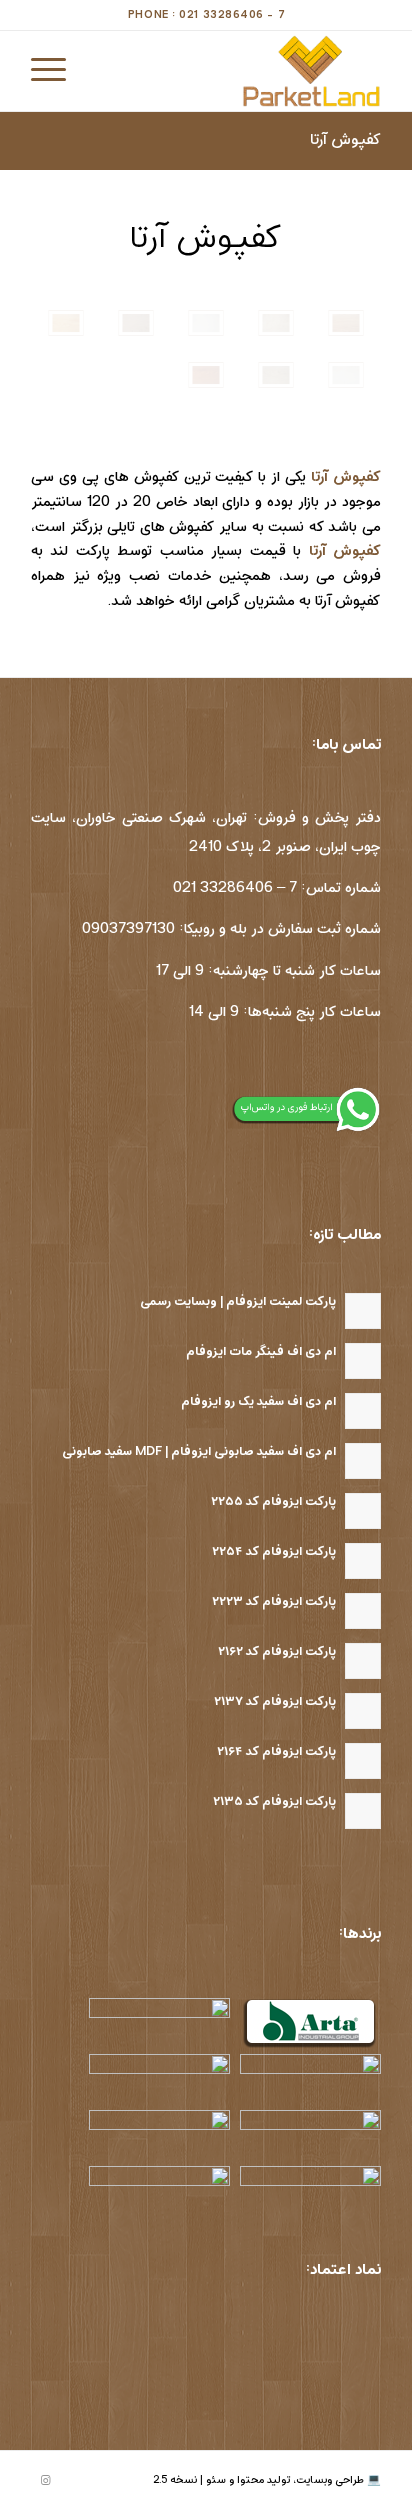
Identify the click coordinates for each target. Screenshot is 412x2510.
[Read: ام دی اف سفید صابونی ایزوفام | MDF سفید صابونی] (363, 1461)
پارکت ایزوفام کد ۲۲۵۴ (274, 1551)
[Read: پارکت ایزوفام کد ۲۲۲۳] (363, 1611)
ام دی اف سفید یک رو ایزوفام (258, 1401)
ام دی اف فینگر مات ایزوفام (261, 1351)
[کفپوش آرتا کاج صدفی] (206, 323)
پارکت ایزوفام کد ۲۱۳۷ (275, 1701)
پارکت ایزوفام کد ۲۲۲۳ (274, 1601)
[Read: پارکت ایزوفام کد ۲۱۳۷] (363, 1711)
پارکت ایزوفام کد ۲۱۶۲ (277, 1651)
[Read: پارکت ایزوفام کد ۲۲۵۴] (363, 1561)
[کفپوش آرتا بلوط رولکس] (276, 375)
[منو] (55, 71)
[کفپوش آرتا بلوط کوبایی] (66, 323)
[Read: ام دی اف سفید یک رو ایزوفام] (363, 1411)
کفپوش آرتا (345, 140)
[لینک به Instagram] (46, 2481)
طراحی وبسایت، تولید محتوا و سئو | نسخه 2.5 (258, 2480)
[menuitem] (55, 71)
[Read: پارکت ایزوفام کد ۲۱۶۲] (363, 1661)
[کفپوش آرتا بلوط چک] (206, 375)
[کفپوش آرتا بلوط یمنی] (346, 323)
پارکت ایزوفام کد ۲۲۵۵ (273, 1501)
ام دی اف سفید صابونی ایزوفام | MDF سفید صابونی (199, 1451)
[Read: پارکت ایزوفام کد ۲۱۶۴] (363, 1761)
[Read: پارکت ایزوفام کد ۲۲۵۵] (363, 1511)
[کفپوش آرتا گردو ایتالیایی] (276, 323)
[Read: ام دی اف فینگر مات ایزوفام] (363, 1361)
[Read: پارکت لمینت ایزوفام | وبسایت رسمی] (363, 1311)
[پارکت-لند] (241, 71)
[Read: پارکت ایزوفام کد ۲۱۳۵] (363, 1811)
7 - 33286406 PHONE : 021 (206, 15)
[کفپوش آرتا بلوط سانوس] (136, 323)
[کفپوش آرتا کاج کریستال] (346, 375)
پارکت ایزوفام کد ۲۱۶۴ (276, 1751)
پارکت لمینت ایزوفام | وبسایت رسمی (238, 1301)
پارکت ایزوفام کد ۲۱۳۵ (274, 1801)
